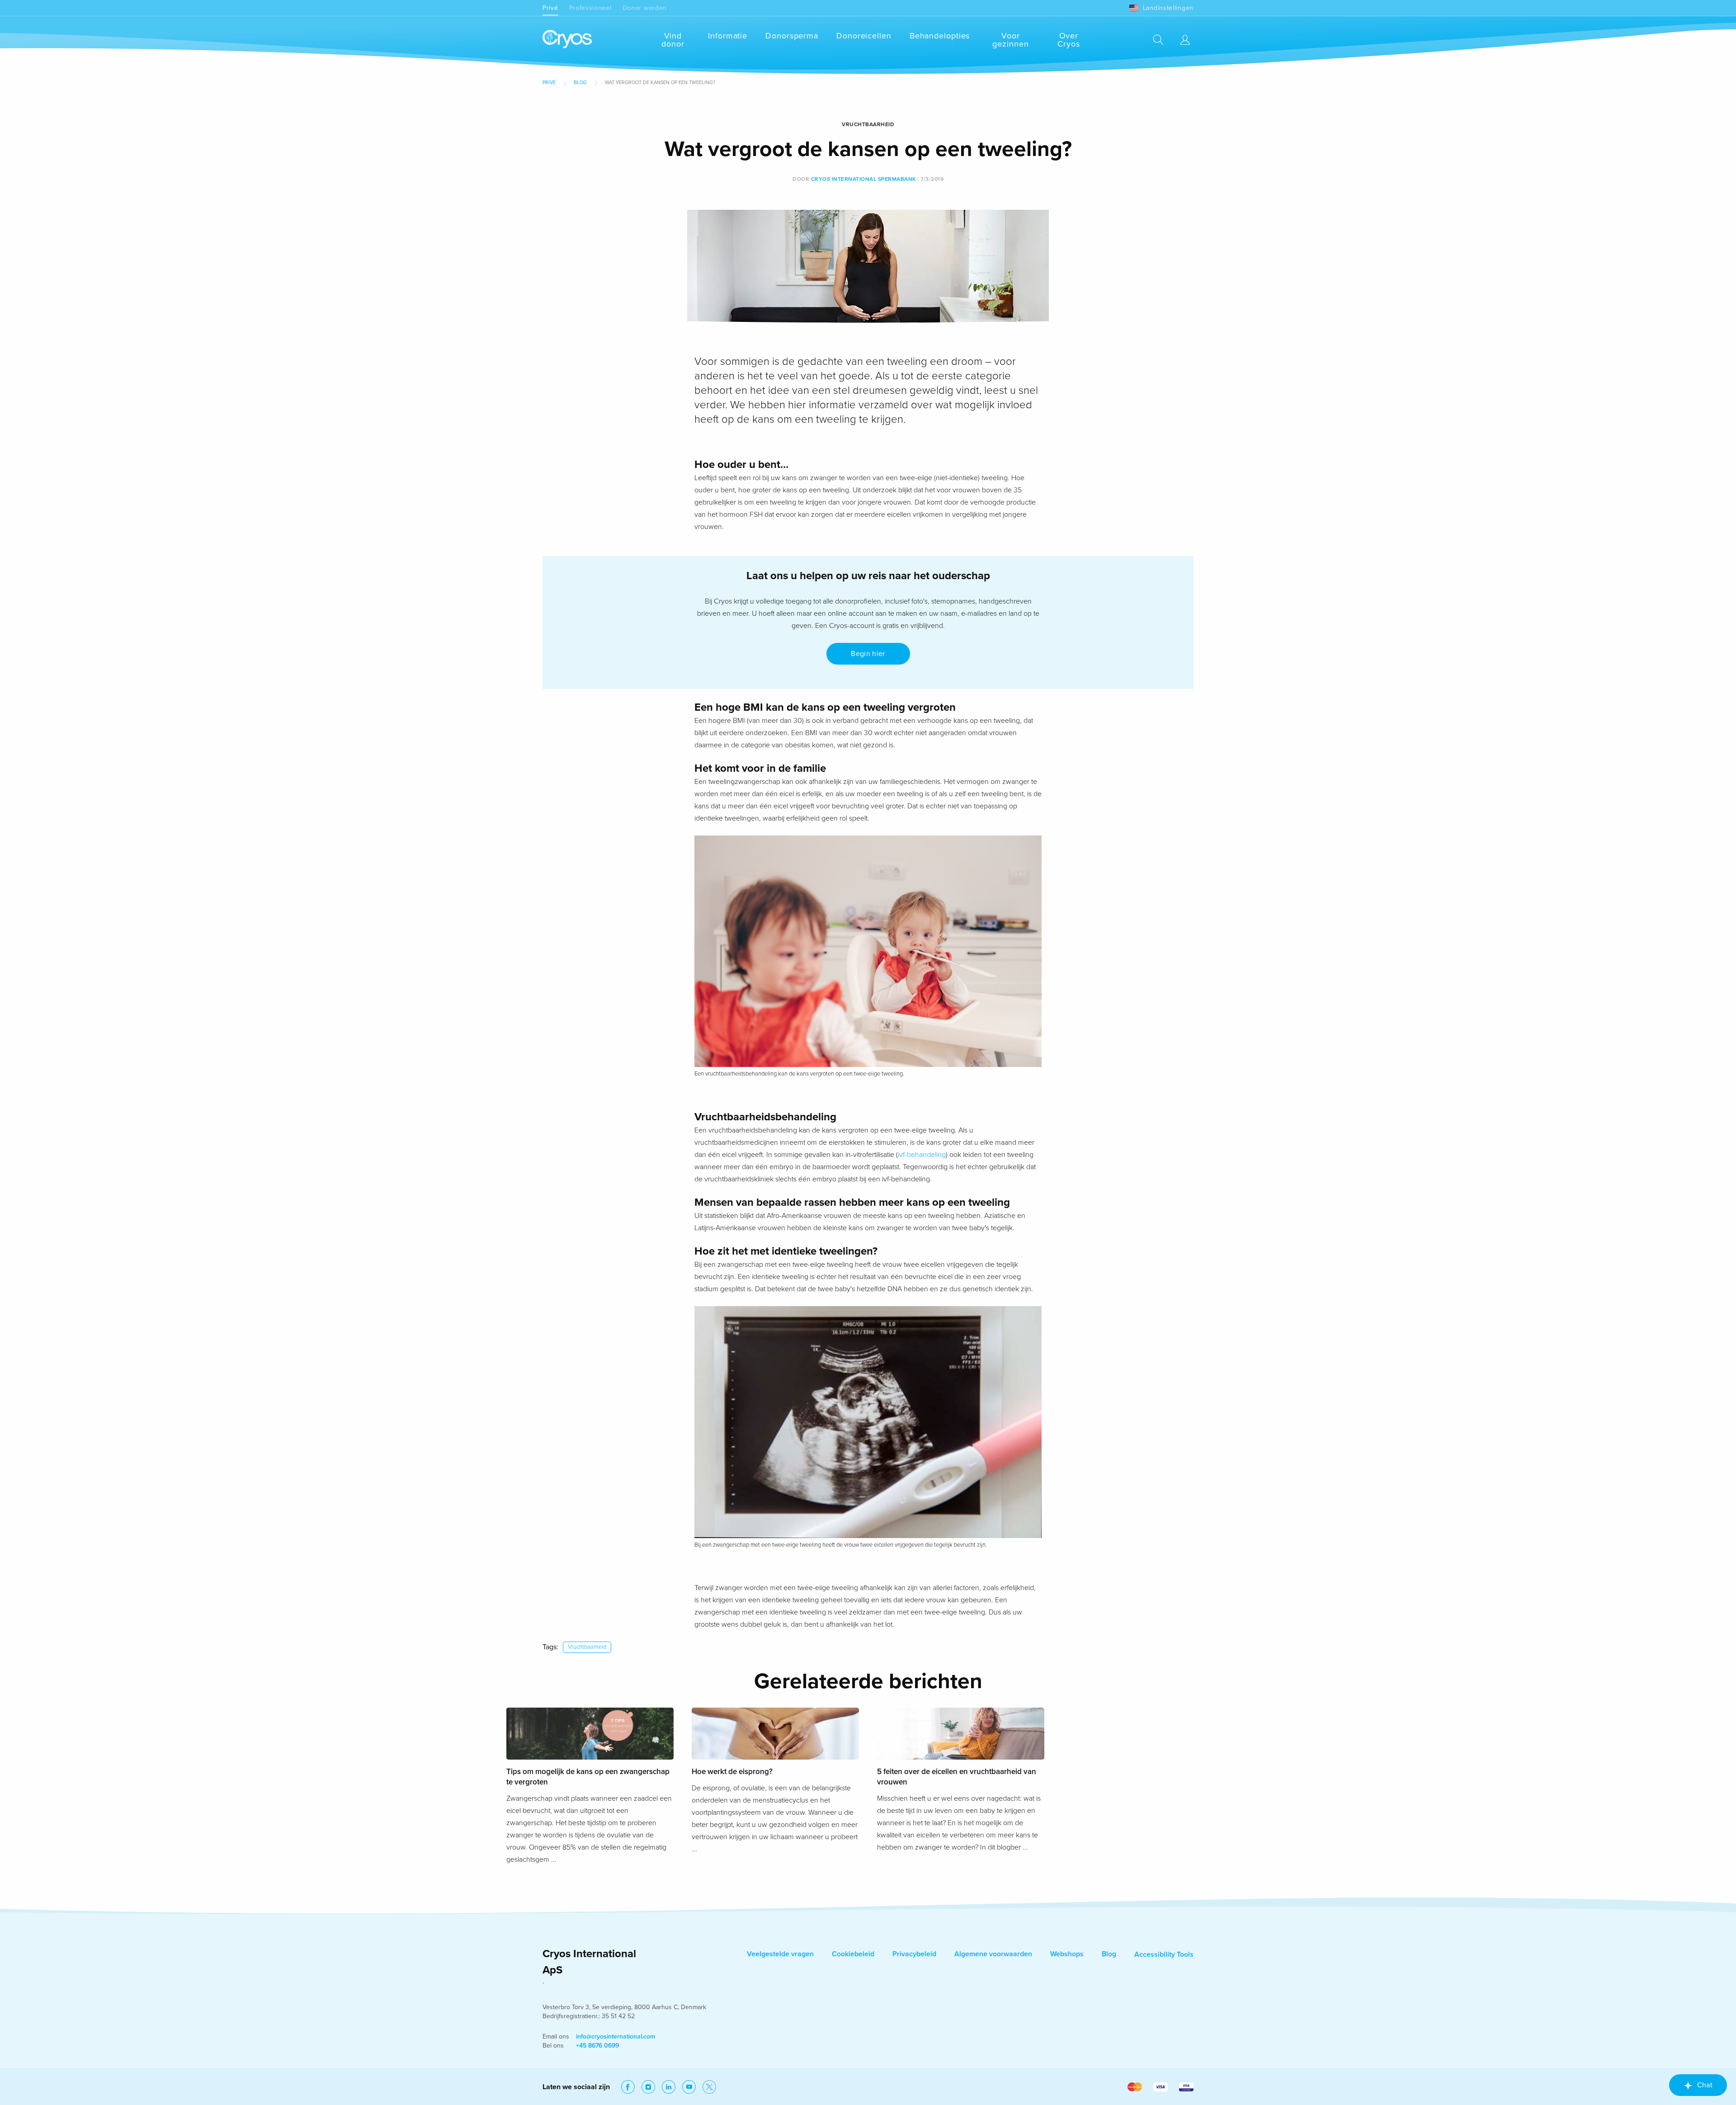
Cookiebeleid (853, 1954)
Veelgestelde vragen (780, 1954)
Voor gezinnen (1010, 40)
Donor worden (645, 8)
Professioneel (590, 8)
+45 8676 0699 (597, 2046)
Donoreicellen (864, 36)
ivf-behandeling (922, 1155)
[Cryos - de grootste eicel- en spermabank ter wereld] (567, 40)
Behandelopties (940, 36)
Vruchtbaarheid (587, 1647)
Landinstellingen (1168, 8)
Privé (550, 8)
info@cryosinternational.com (616, 2037)
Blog (580, 83)
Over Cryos (1069, 40)
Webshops (1067, 1954)
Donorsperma (792, 36)
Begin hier (868, 654)
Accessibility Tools (1164, 1954)
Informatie (728, 36)
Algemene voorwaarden (993, 1954)
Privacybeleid (914, 1954)
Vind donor (673, 40)
